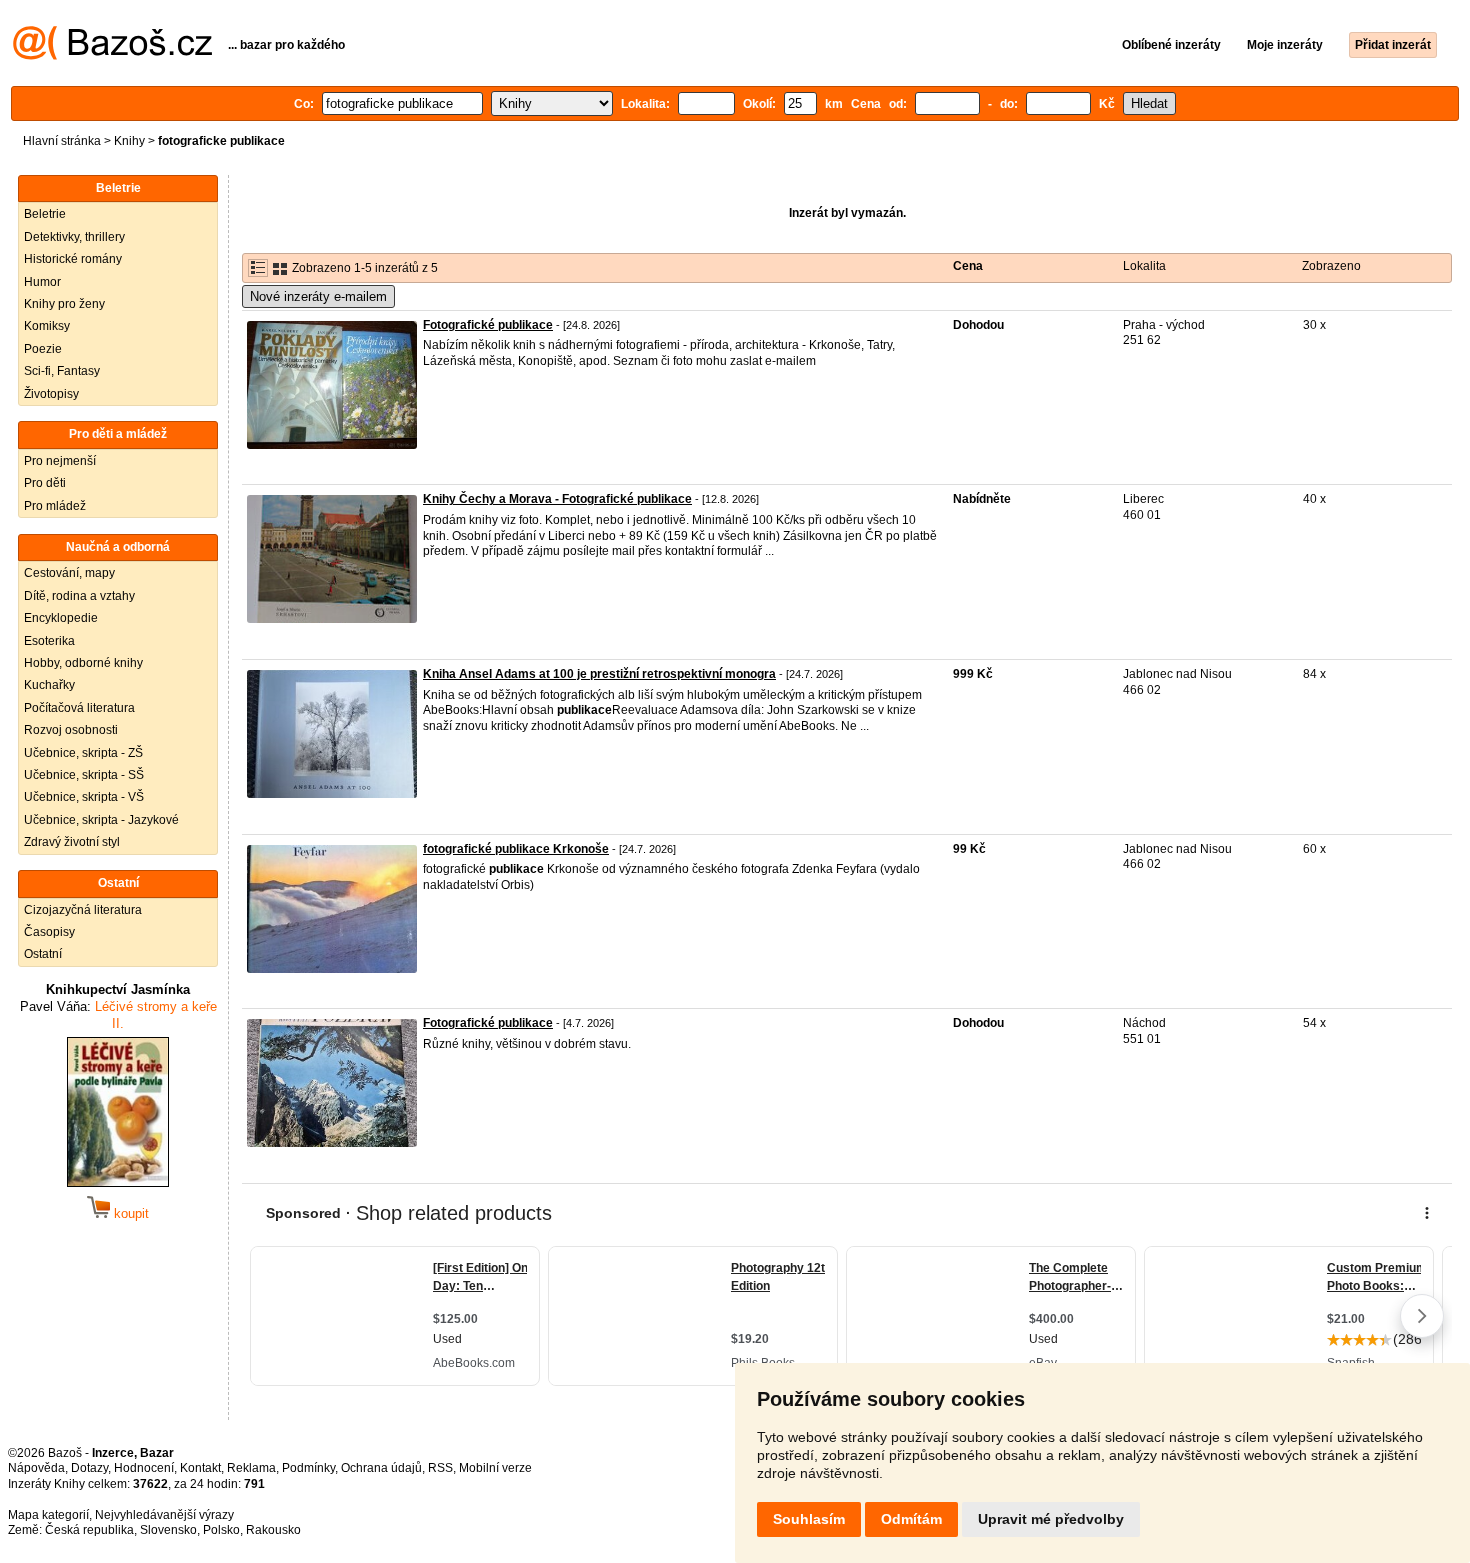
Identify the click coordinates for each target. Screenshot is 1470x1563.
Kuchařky (49, 685)
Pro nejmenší (60, 461)
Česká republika (89, 1530)
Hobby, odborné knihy (83, 663)
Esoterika (49, 641)
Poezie (43, 349)
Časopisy (49, 932)
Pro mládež (55, 506)
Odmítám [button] (911, 1519)
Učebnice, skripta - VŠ (84, 797)
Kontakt (200, 1468)
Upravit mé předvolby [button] (1051, 1519)
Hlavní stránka (62, 141)
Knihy (129, 141)
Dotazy (89, 1468)
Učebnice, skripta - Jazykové (101, 820)
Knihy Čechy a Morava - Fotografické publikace (557, 499)
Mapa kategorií (48, 1515)
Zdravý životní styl (72, 842)
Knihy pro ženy (64, 304)
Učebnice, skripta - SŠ (84, 775)
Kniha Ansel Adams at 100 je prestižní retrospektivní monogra (599, 674)
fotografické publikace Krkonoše (516, 849)
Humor (42, 282)
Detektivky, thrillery (74, 237)
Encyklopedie (61, 618)
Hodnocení (144, 1468)
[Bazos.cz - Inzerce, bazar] (112, 56)
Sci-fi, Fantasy (62, 371)
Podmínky (308, 1468)
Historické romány (73, 259)
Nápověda (36, 1468)
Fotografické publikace (488, 325)
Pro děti (45, 483)
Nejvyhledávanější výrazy (164, 1515)
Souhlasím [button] (809, 1519)
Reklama (251, 1468)
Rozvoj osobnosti (71, 730)
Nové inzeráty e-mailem (318, 296)
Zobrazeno (1331, 266)
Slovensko (168, 1530)
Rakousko (273, 1530)
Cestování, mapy (69, 573)
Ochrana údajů (381, 1468)
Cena (968, 266)
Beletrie (45, 214)
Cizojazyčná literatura (83, 910)
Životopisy (51, 394)
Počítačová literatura (79, 708)
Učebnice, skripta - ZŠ (83, 753)
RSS (440, 1468)
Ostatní (43, 954)
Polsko (221, 1530)
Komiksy (47, 326)
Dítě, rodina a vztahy (79, 596)
